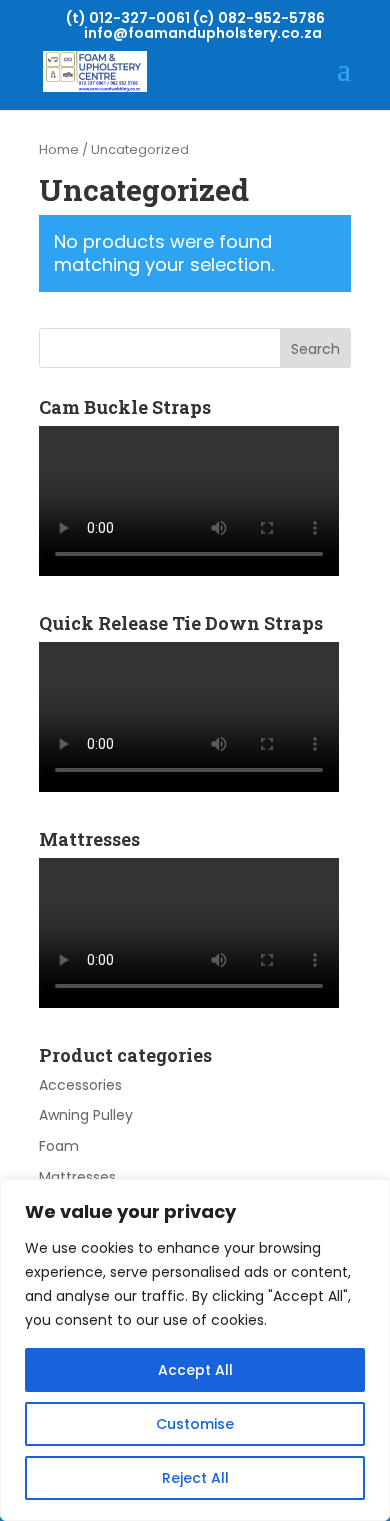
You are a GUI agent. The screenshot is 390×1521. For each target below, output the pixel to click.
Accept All (195, 1370)
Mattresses (77, 1177)
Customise (195, 1424)
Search (315, 349)
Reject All (195, 1478)
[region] (195, 1350)
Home (59, 149)
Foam (59, 1146)
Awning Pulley (86, 1115)
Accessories (80, 1085)
